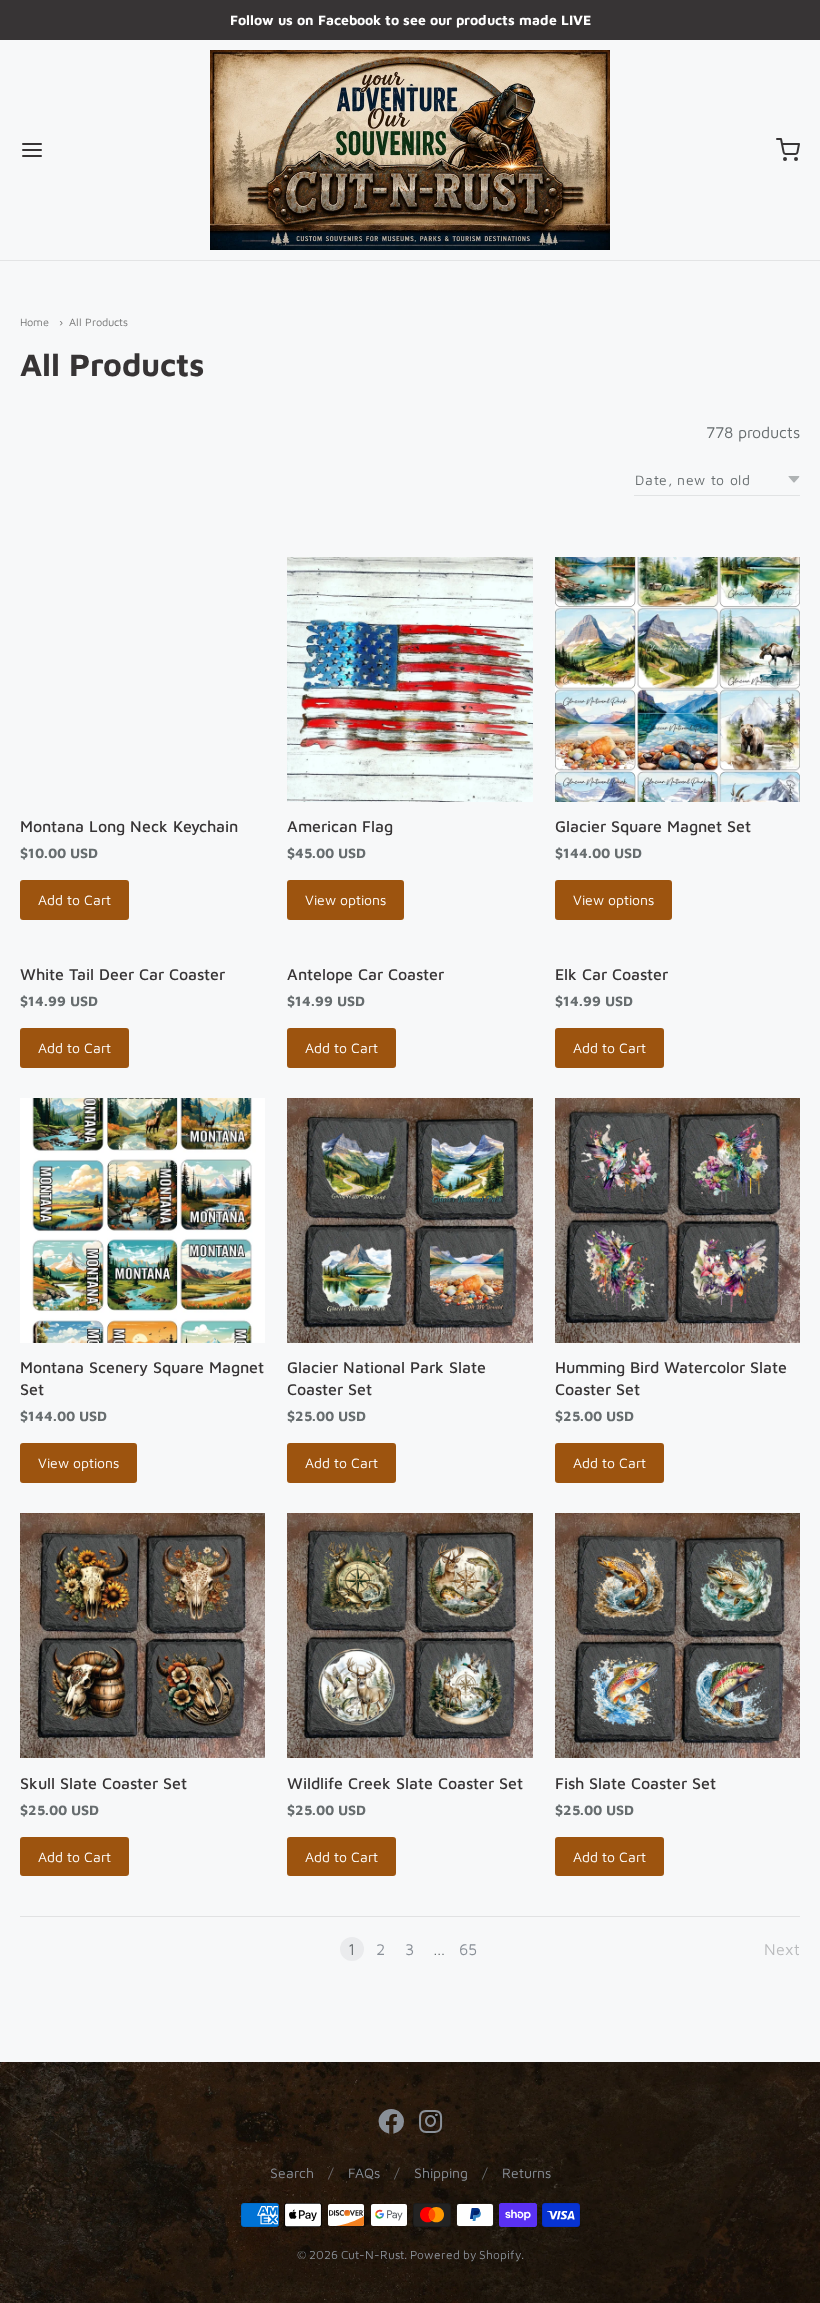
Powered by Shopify (465, 2254)
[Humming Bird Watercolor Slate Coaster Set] (677, 1220)
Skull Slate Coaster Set (103, 1783)
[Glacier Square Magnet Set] (677, 679)
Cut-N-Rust (372, 2254)
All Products (98, 321)
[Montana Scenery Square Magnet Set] (142, 1220)
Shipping (441, 2172)
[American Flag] (409, 679)
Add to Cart (74, 899)
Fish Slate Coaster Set (635, 1783)
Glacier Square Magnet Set (653, 826)
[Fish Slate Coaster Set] (677, 1635)
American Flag (340, 826)
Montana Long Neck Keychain (129, 826)
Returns (526, 2172)
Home (34, 321)
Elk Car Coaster (611, 974)
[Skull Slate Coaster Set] (142, 1635)
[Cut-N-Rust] (410, 150)
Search (292, 2172)
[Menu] (98, 150)
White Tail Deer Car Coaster (122, 974)
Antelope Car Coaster (365, 974)
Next (782, 1949)
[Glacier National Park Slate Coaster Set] (409, 1220)
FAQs (364, 2172)
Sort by (591, 480)
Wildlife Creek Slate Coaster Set (405, 1783)
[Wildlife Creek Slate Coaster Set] (409, 1635)
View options (345, 899)
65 (468, 1949)
